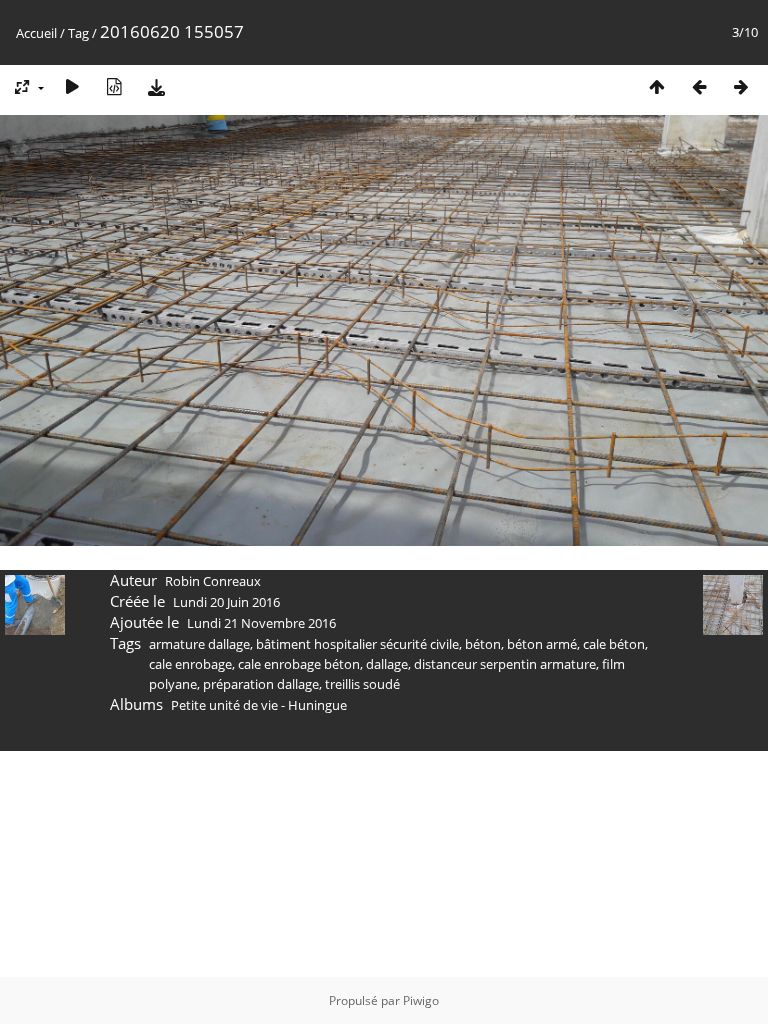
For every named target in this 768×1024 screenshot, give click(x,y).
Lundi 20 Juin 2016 (226, 602)
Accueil (36, 33)
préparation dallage (261, 684)
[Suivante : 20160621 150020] (741, 86)
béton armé (542, 644)
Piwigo (421, 1000)
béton (483, 644)
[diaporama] (72, 86)
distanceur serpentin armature (505, 664)
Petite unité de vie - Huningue (259, 705)
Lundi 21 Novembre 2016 (261, 623)
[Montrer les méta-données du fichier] (114, 86)
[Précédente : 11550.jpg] (699, 86)
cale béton (614, 644)
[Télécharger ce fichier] (156, 86)
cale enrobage (190, 664)
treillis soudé (362, 684)
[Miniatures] (657, 86)
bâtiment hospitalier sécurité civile (357, 644)
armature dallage (199, 644)
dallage (387, 664)
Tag (78, 33)
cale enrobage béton (299, 664)
